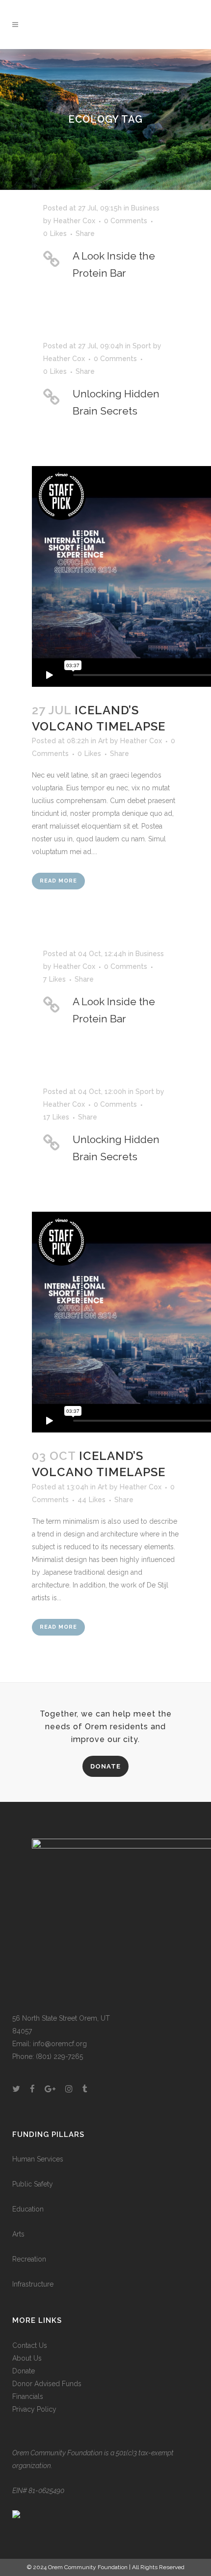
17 (56, 1117)
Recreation (29, 2259)
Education (28, 2209)
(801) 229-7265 (59, 2056)
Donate (24, 2371)
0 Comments (126, 221)
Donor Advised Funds (47, 2384)
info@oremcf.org (60, 2044)
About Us (27, 2358)
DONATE (105, 1766)
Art (103, 741)
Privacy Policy (34, 2409)
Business (145, 208)
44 (92, 1500)
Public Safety (33, 2184)
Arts (18, 2234)
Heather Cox (74, 221)
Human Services (38, 2159)
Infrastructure (33, 2284)
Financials (28, 2396)
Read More (58, 881)
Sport (142, 346)
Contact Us (30, 2345)
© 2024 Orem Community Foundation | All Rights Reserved (106, 2567)
